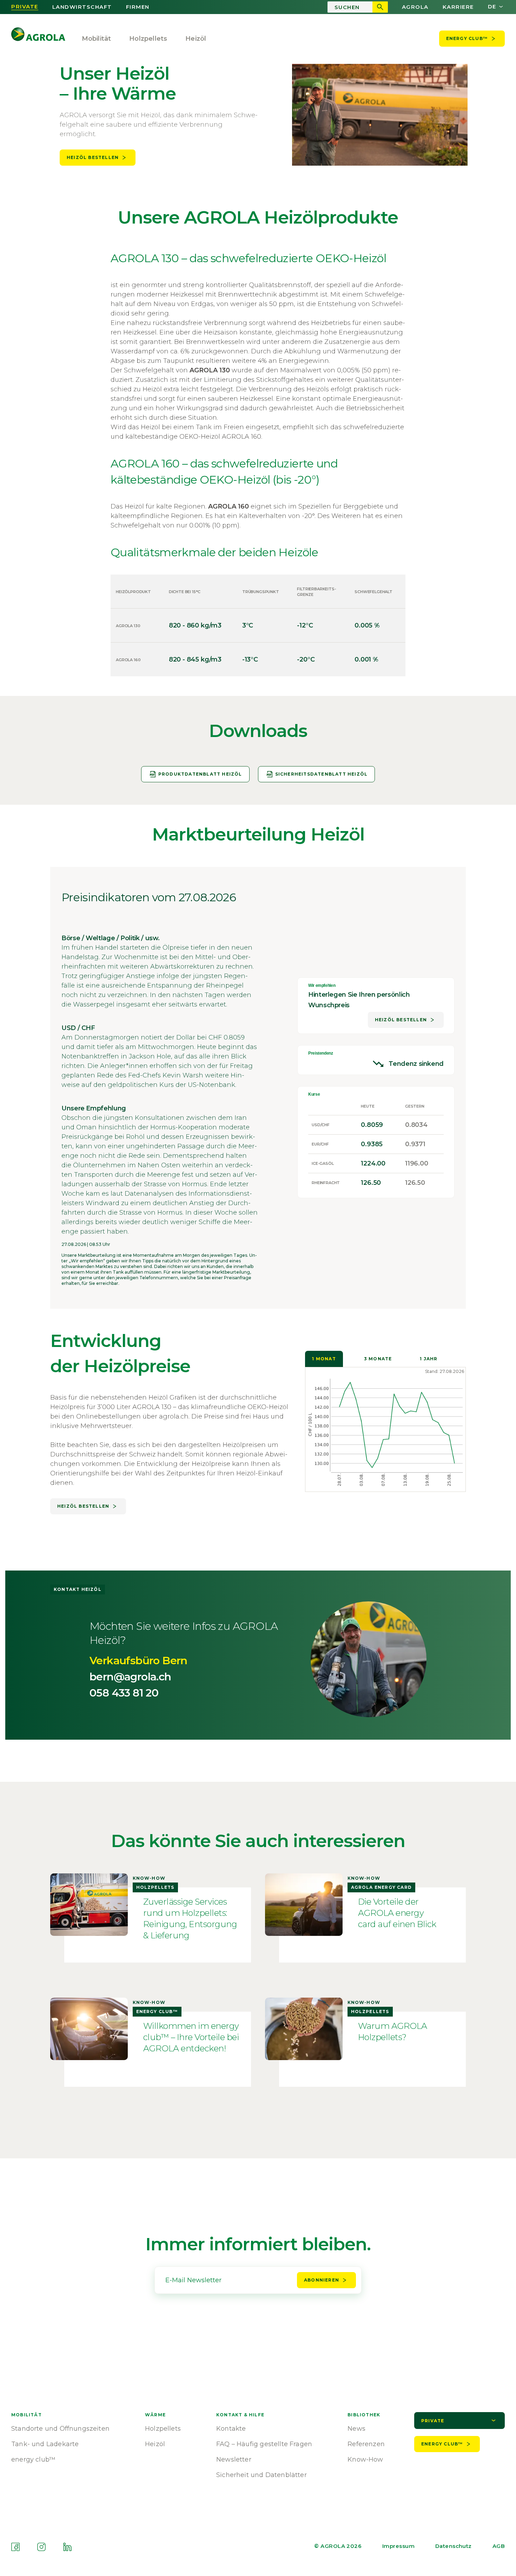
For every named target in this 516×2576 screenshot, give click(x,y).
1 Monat (324, 1359)
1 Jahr (429, 1359)
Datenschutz (454, 2546)
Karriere (458, 7)
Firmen (138, 7)
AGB (499, 2546)
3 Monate (378, 1359)
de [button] (492, 7)
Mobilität (97, 39)
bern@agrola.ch (130, 1677)
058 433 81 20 (124, 1693)
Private (25, 7)
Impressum (398, 2546)
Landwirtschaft (82, 7)
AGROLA (415, 7)
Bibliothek (364, 2415)
